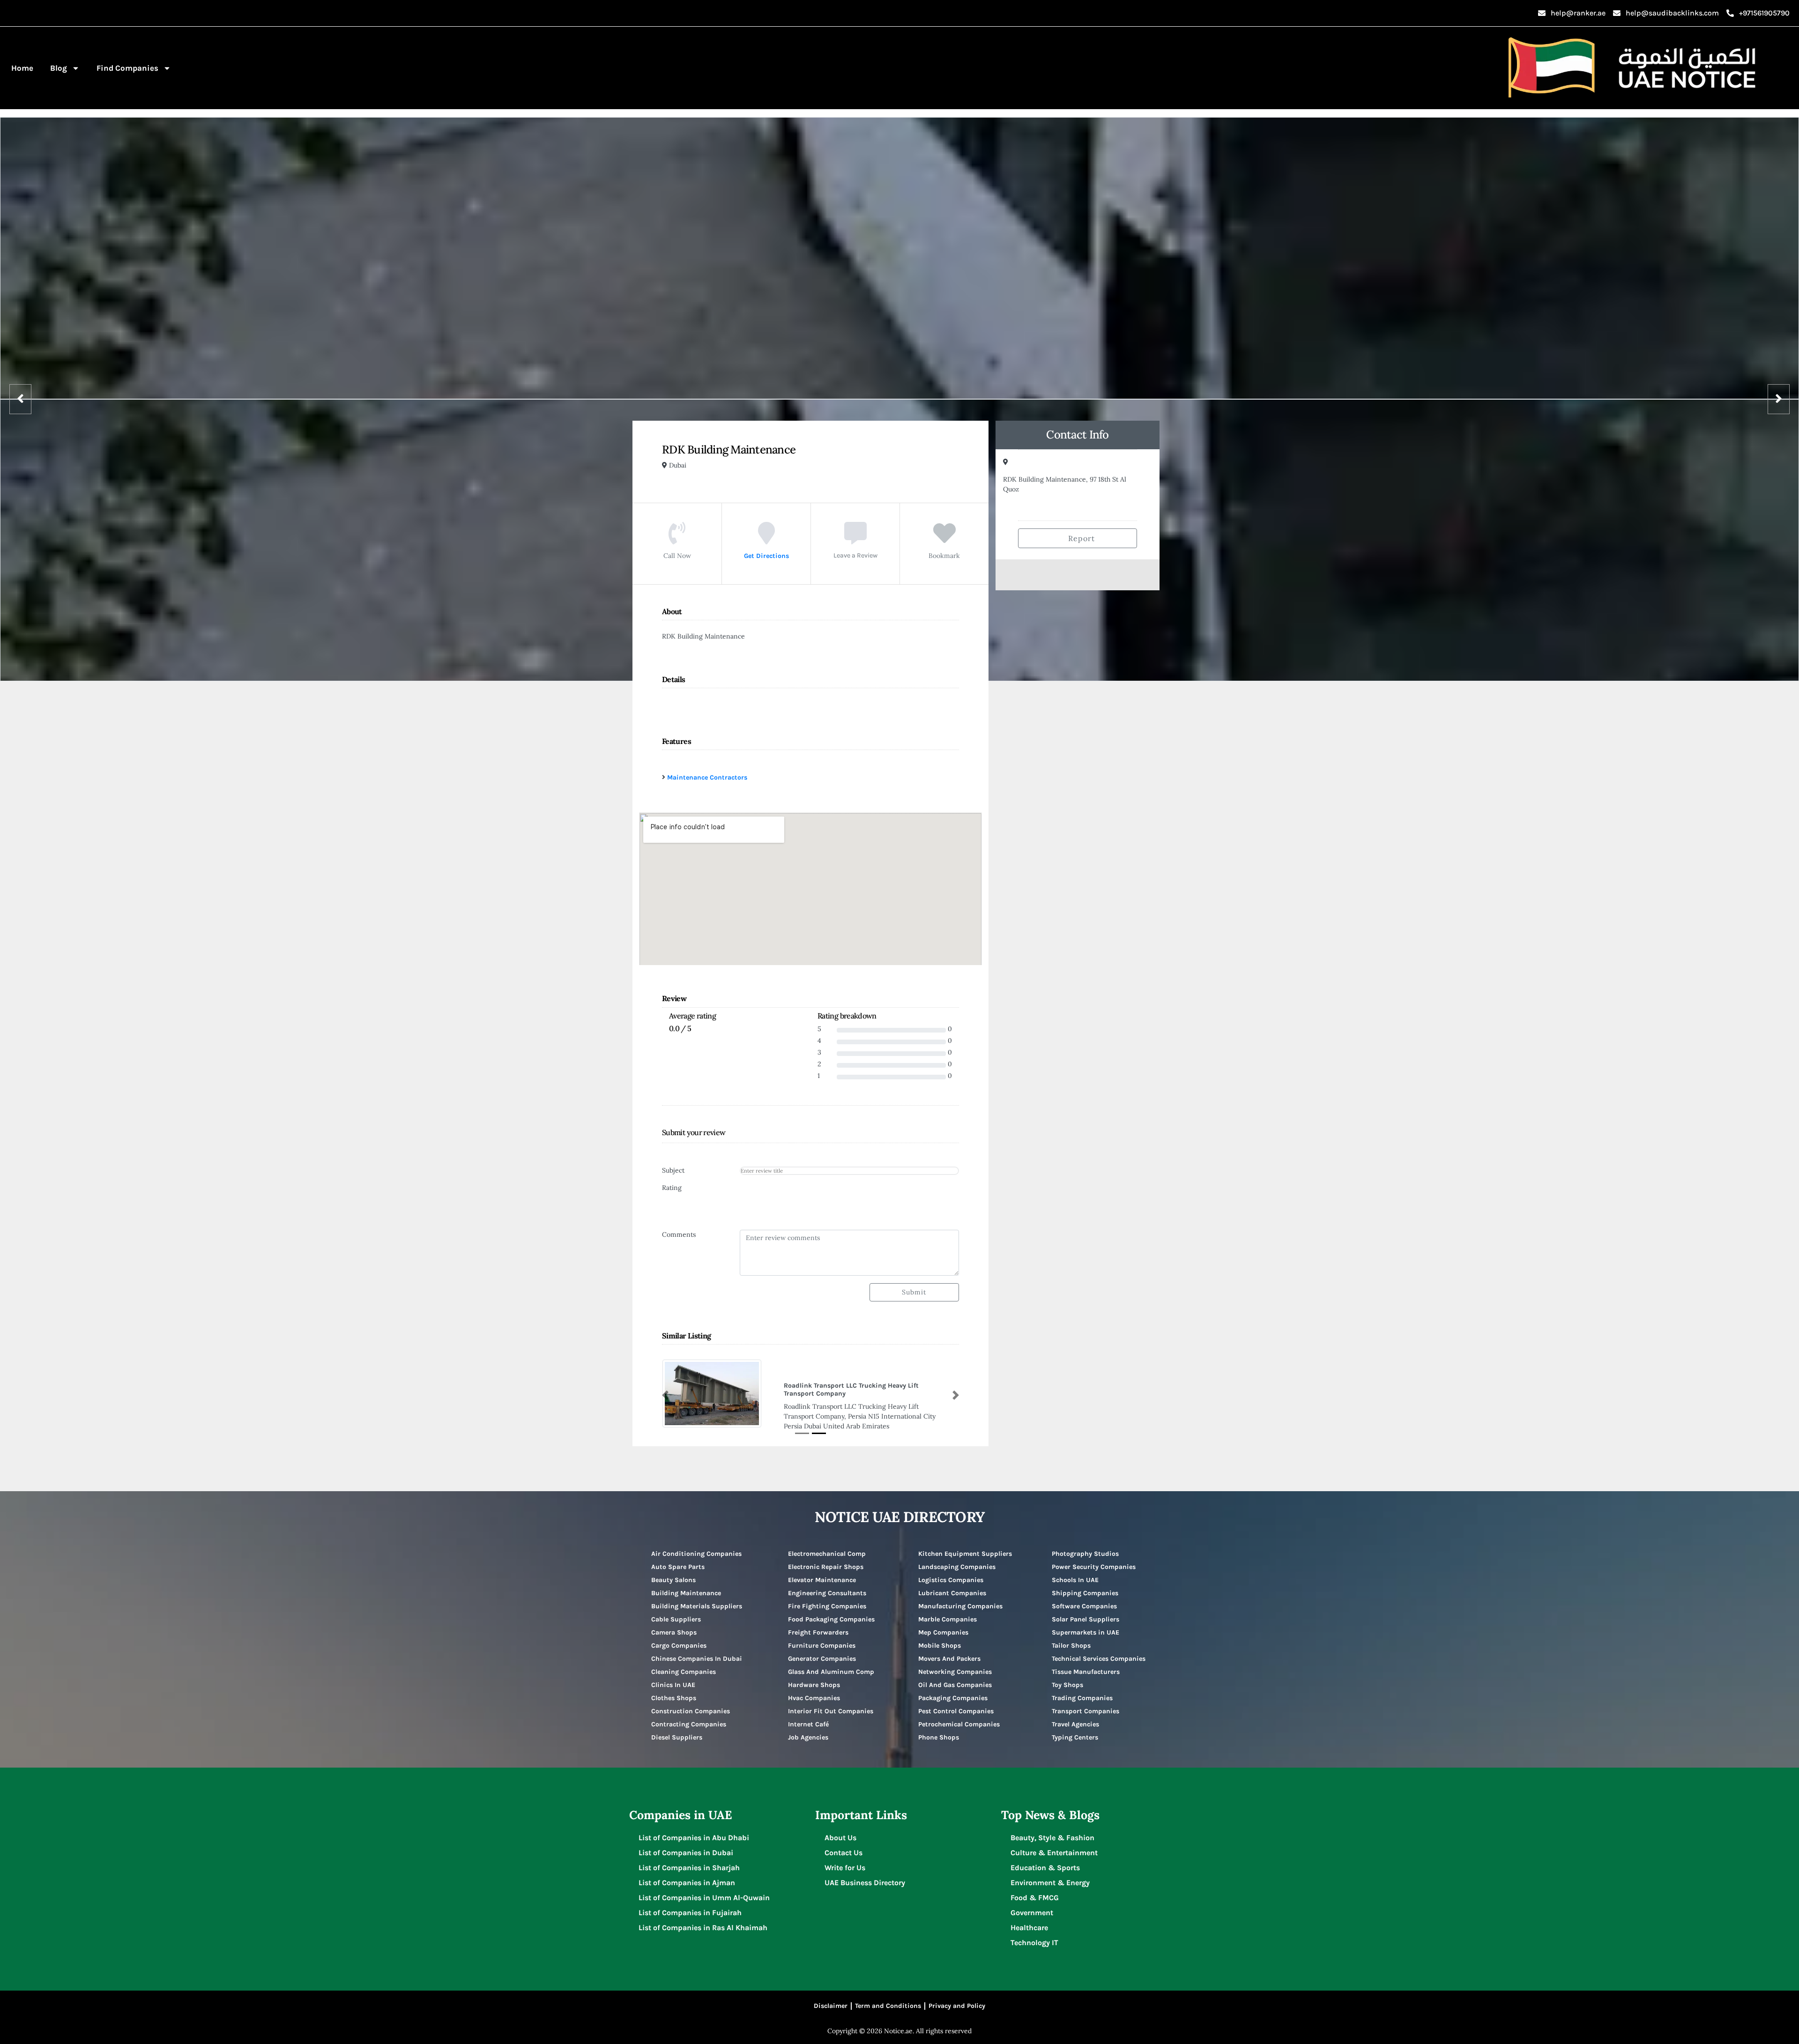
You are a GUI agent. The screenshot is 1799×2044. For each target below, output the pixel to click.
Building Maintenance (686, 1585)
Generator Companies (822, 1650)
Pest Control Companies (956, 1703)
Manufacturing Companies (960, 1598)
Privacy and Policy (957, 1997)
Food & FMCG (1035, 1889)
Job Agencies (808, 1729)
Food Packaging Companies (831, 1611)
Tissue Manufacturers (1086, 1663)
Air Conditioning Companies (696, 1545)
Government (1032, 1904)
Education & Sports (1045, 1859)
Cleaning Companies (684, 1663)
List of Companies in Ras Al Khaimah (703, 1919)
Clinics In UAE (673, 1676)
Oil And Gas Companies (955, 1676)
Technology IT (1034, 1934)
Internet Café (808, 1716)
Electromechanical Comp (827, 1545)
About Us (840, 1829)
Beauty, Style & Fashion (1052, 1829)
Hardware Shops (814, 1676)
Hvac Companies (814, 1690)
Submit (914, 1292)
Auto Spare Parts (678, 1558)
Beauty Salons (673, 1572)
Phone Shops (939, 1729)
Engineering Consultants (827, 1585)
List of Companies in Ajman (687, 1874)
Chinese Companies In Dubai (697, 1650)
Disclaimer (831, 1997)
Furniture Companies (822, 1637)
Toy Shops (1067, 1676)
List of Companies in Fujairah (690, 1904)
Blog (59, 68)
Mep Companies (943, 1624)
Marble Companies (948, 1611)
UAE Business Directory (865, 1874)
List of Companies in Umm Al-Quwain (704, 1889)
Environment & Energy (1050, 1874)
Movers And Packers (949, 1650)
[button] (665, 1391)
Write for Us (845, 1859)
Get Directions (766, 556)
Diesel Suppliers (677, 1729)
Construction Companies (691, 1703)
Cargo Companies (679, 1637)
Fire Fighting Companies (827, 1598)
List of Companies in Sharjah (689, 1859)
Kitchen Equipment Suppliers (965, 1545)
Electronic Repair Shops (826, 1558)
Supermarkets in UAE (1085, 1624)
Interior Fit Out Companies (831, 1703)
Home (22, 68)
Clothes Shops (674, 1690)
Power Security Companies (1094, 1558)
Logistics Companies (951, 1572)
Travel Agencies (1075, 1716)
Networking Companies (955, 1663)
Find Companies (127, 68)
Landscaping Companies (957, 1558)
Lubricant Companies (952, 1585)
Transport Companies (1085, 1703)
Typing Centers (1075, 1729)
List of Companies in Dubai (686, 1844)
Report (1080, 538)
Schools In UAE (1075, 1572)
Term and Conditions (888, 1997)
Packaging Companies (953, 1690)
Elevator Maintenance (822, 1572)
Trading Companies (1082, 1690)
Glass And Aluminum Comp (831, 1663)
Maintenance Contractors (707, 777)
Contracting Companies (689, 1716)
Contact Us (844, 1844)
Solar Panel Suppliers (1085, 1611)
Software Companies (1084, 1598)
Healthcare (1029, 1919)
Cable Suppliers (676, 1611)
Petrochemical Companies (959, 1716)
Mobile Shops (940, 1637)
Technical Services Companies (1099, 1650)
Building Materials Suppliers (697, 1598)
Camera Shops (674, 1624)
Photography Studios (1085, 1545)
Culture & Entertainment (1054, 1844)
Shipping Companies (1085, 1585)
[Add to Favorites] (944, 540)
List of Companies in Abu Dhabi (694, 1829)
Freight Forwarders (818, 1624)
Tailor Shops (1071, 1637)
